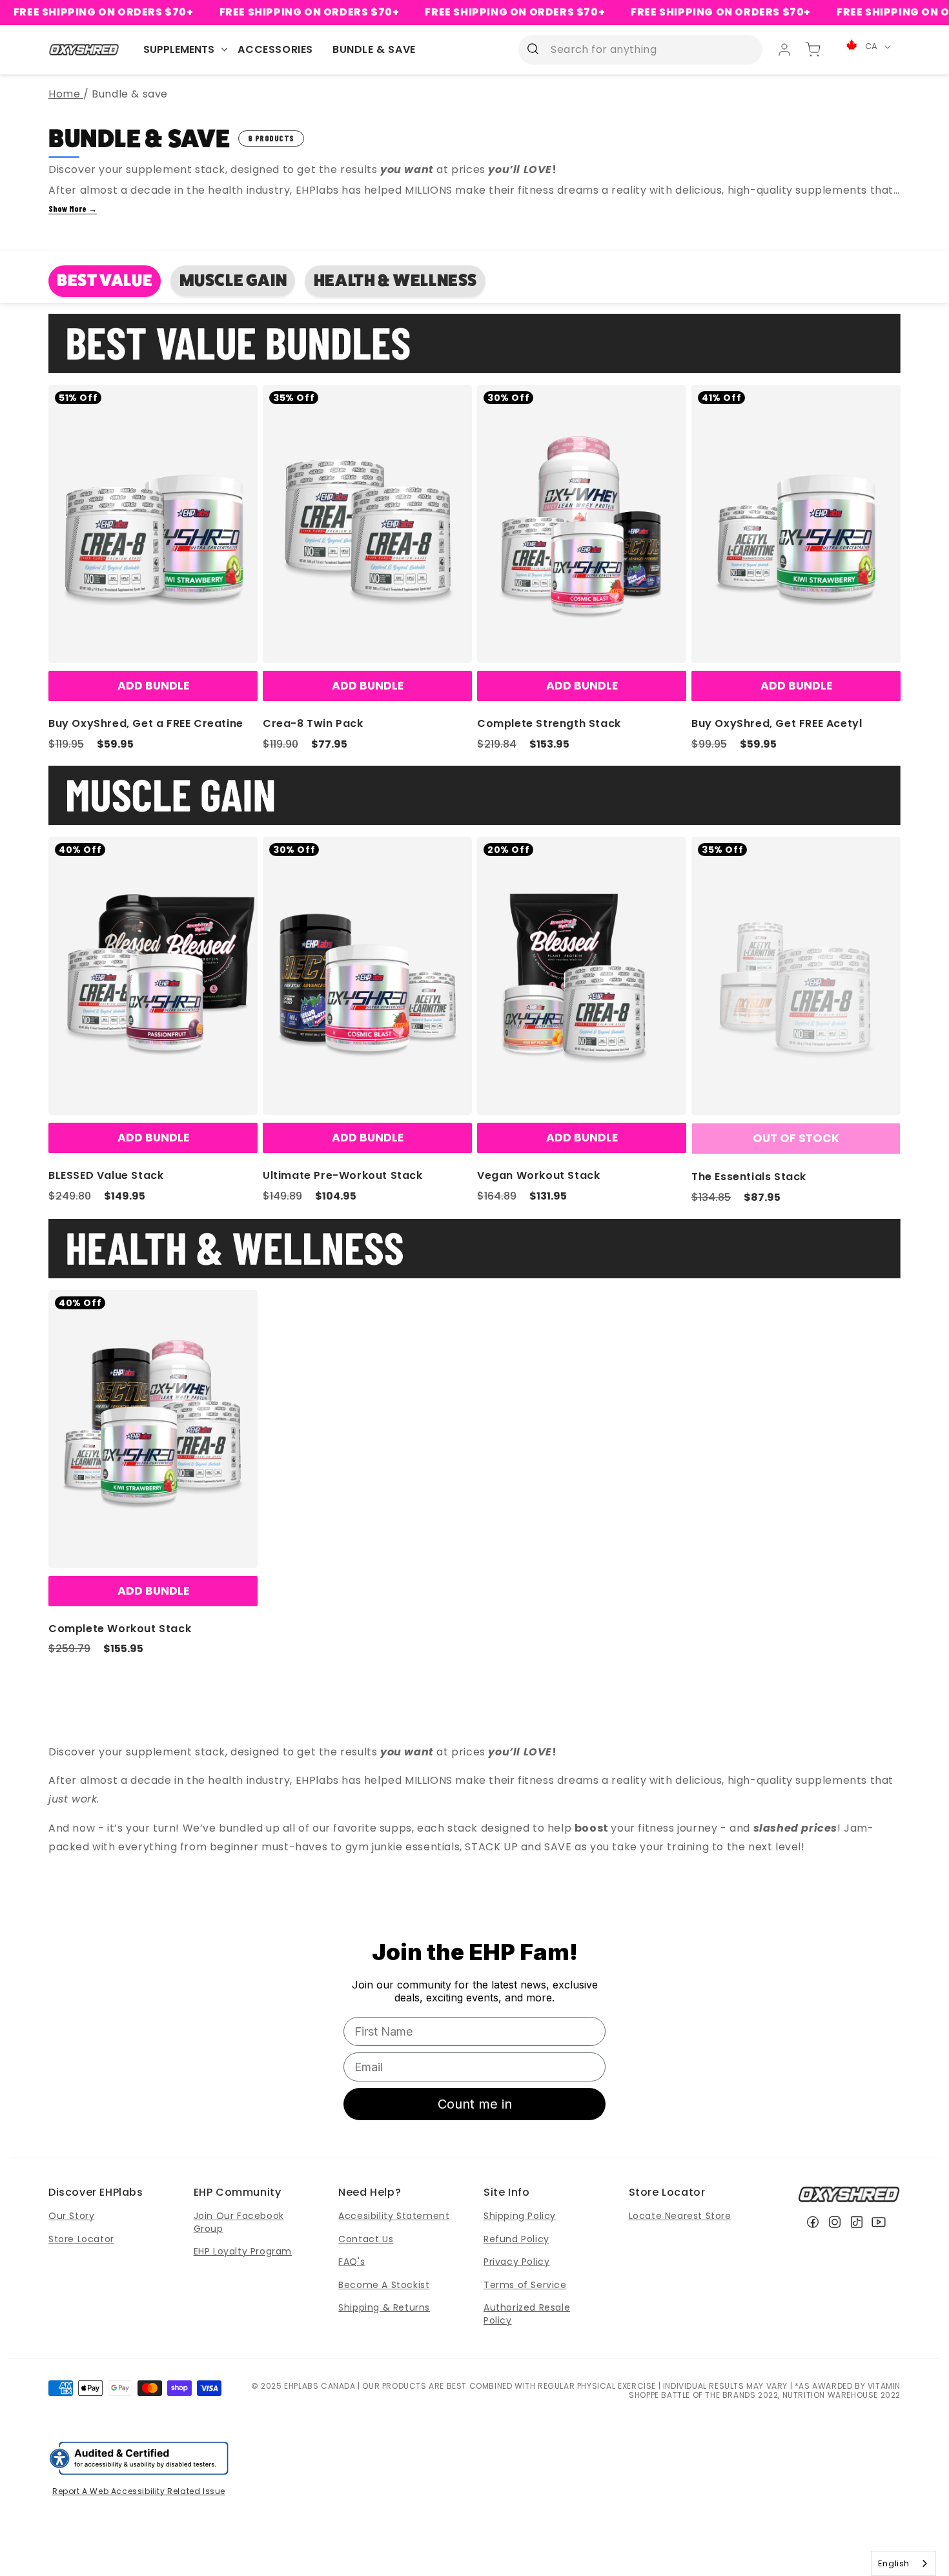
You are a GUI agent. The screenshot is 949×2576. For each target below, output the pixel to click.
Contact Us (366, 2239)
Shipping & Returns (384, 2307)
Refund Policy (516, 2239)
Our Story (71, 2216)
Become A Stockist (384, 2285)
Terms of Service (525, 2285)
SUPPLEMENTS (179, 49)
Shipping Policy (520, 2216)
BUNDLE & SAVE (374, 49)
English (894, 2563)
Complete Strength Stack (549, 723)
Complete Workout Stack (120, 1629)
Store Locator (81, 2239)
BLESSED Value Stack (106, 1175)
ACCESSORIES (275, 49)
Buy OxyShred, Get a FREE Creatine (146, 723)
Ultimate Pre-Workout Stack (343, 1175)
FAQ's (352, 2262)
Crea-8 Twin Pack (313, 723)
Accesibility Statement (394, 2216)
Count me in (475, 2104)
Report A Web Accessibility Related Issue (139, 2491)
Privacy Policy (516, 2262)
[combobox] (903, 2563)
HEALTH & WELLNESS (395, 281)
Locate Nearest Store (680, 2216)
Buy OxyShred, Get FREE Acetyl (777, 723)
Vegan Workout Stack (538, 1175)
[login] (784, 50)
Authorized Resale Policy (527, 2314)
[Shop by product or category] (533, 49)
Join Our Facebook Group (239, 2222)
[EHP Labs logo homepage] (84, 49)
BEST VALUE (105, 281)
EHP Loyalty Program (243, 2251)
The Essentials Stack (749, 1177)
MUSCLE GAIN (233, 281)
